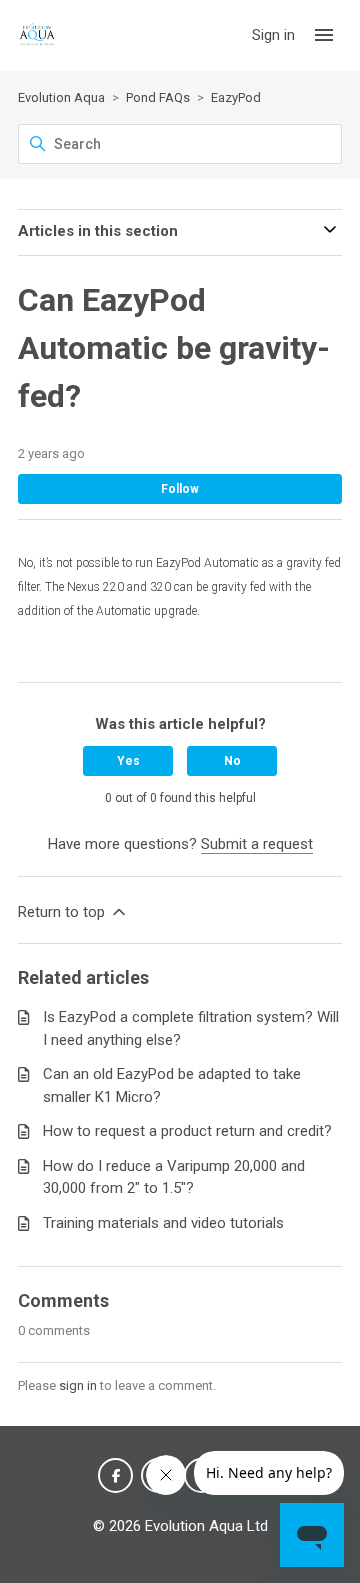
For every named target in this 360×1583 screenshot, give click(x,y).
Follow (180, 489)
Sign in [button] (275, 35)
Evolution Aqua (61, 97)
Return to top (63, 912)
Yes (128, 761)
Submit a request (257, 844)
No (232, 761)
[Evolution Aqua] (37, 35)
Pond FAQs (158, 97)
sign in (78, 1385)
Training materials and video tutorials (163, 1223)
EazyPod (236, 97)
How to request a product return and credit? (187, 1131)
